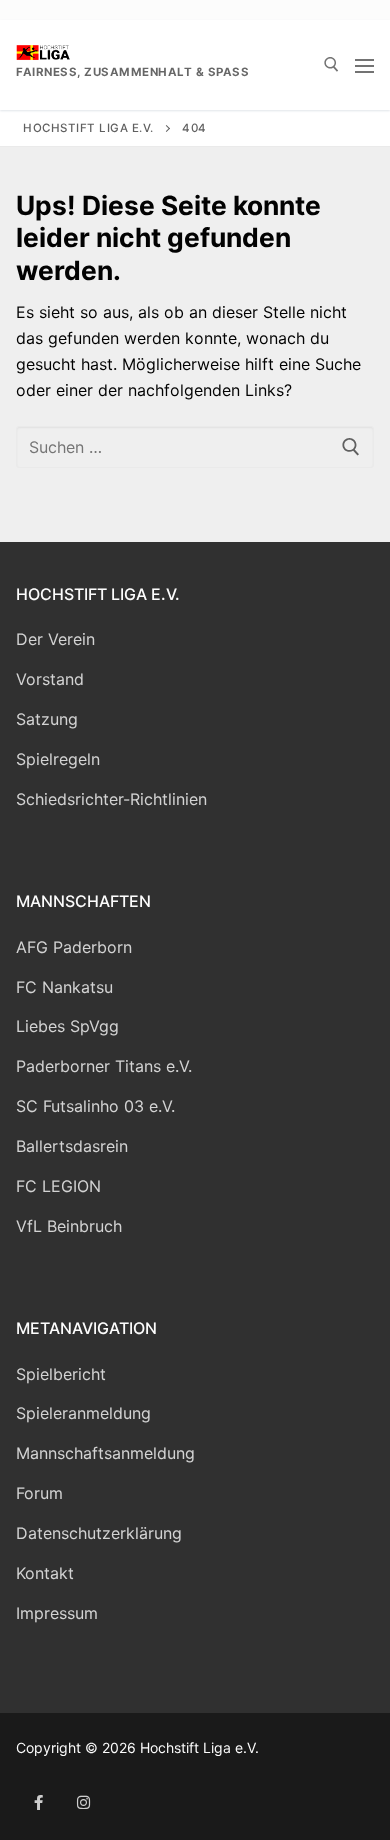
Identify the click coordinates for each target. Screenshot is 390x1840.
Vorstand (50, 679)
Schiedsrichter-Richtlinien (111, 799)
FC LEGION (58, 1186)
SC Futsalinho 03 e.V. (95, 1106)
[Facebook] (38, 1802)
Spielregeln (58, 759)
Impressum (57, 1613)
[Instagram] (83, 1802)
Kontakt (45, 1573)
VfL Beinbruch (69, 1226)
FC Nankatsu (64, 987)
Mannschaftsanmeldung (105, 1453)
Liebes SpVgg (67, 1026)
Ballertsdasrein (72, 1146)
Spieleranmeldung (83, 1413)
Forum (39, 1493)
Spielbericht (61, 1374)
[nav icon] (364, 65)
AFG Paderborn (74, 947)
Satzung (47, 719)
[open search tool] (331, 64)
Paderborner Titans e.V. (104, 1066)
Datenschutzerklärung (99, 1533)
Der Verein (55, 639)
